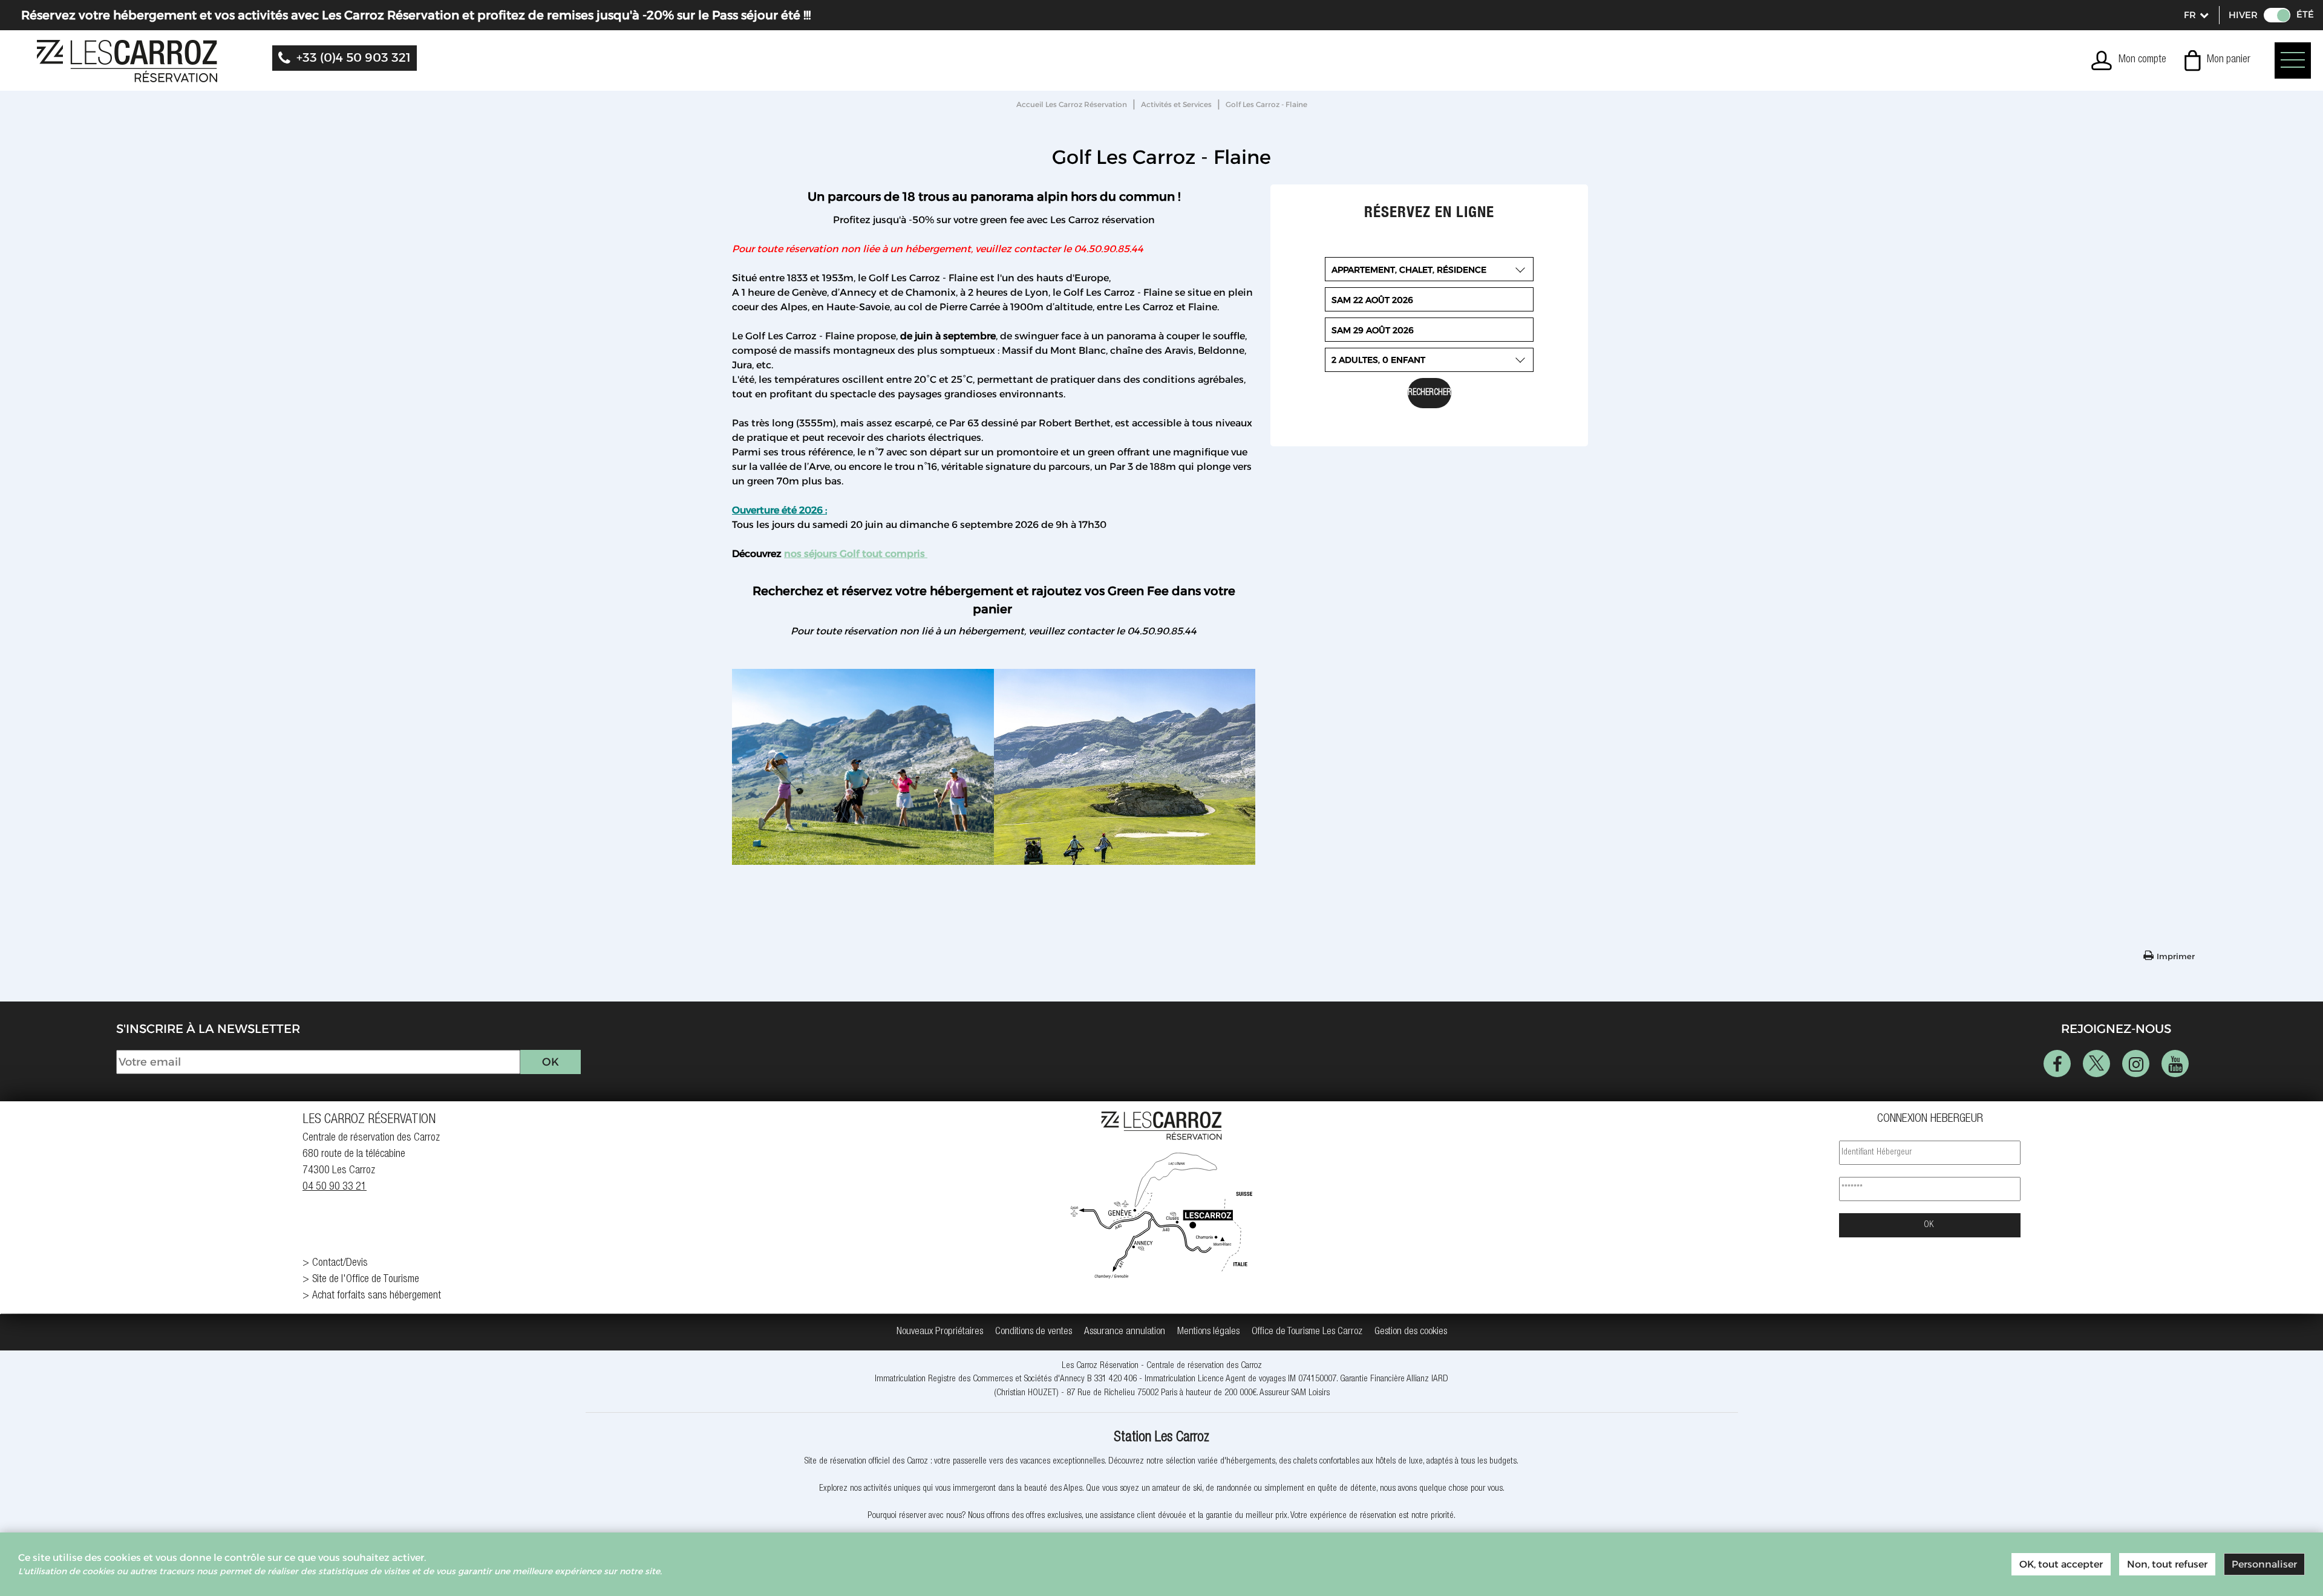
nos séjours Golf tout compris (856, 554)
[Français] (2195, 15)
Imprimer (2176, 956)
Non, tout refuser (2167, 1564)
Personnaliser (2264, 1564)
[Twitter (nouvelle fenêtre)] (2096, 1063)
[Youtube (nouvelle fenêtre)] (2175, 1063)
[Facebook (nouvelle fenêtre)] (2057, 1063)
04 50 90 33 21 (335, 1187)
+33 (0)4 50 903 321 (354, 57)
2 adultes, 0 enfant (1378, 360)
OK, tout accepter (2061, 1564)
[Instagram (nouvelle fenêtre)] (2136, 1063)
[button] (2217, 60)
